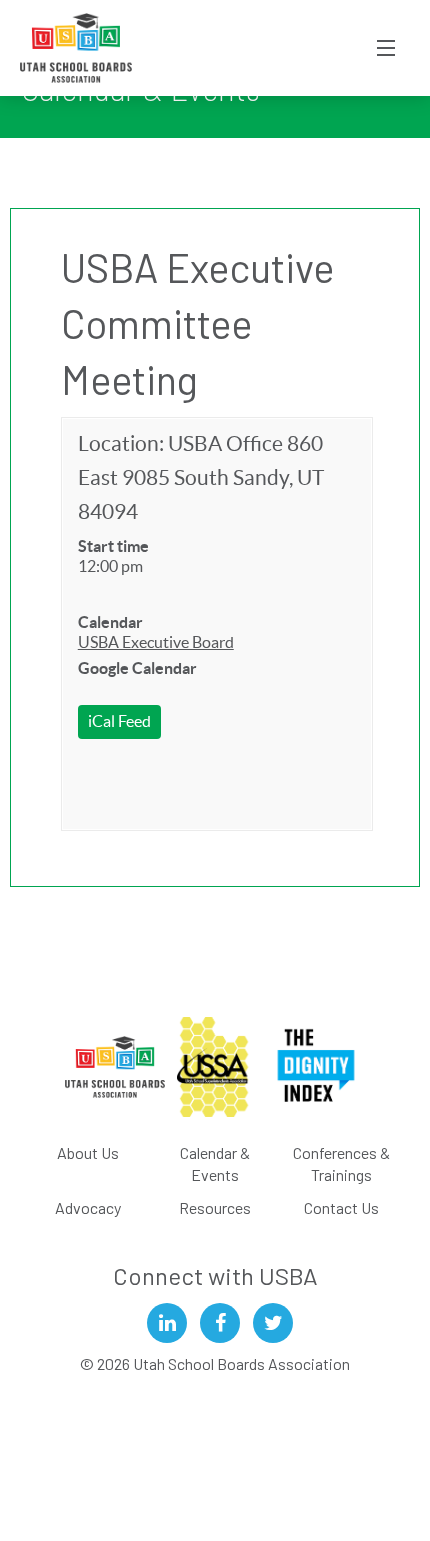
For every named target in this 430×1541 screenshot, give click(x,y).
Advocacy (88, 1207)
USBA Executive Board (156, 642)
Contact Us (341, 1207)
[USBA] (77, 48)
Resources (215, 1207)
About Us (88, 1152)
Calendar (110, 622)
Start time (113, 546)
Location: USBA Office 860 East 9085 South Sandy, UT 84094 (201, 477)
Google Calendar (137, 668)
